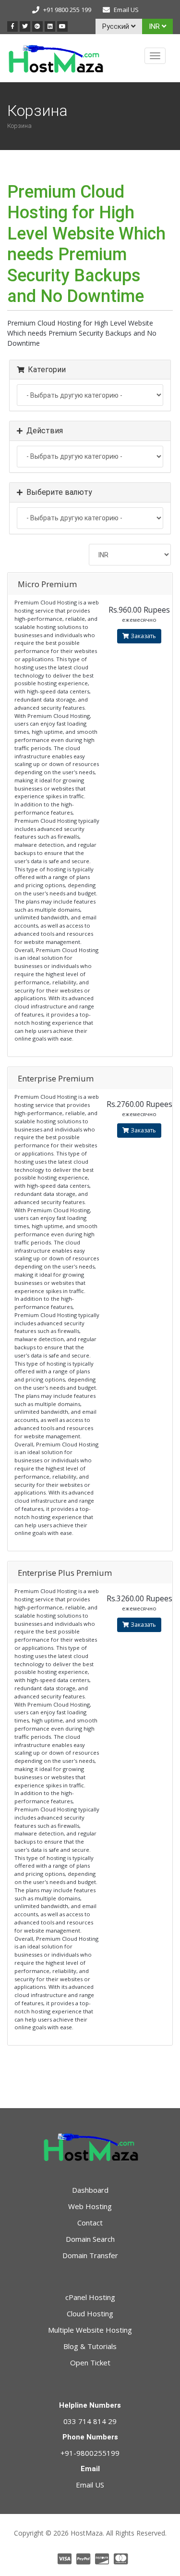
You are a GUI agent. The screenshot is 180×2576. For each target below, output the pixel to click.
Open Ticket (90, 2362)
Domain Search (90, 2239)
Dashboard (90, 2190)
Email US (126, 10)
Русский (117, 26)
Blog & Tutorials (90, 2346)
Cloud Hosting (90, 2313)
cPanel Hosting (90, 2297)
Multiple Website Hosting (90, 2330)
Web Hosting (90, 2206)
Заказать (143, 636)
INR (155, 26)
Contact (90, 2223)
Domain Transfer (90, 2255)
